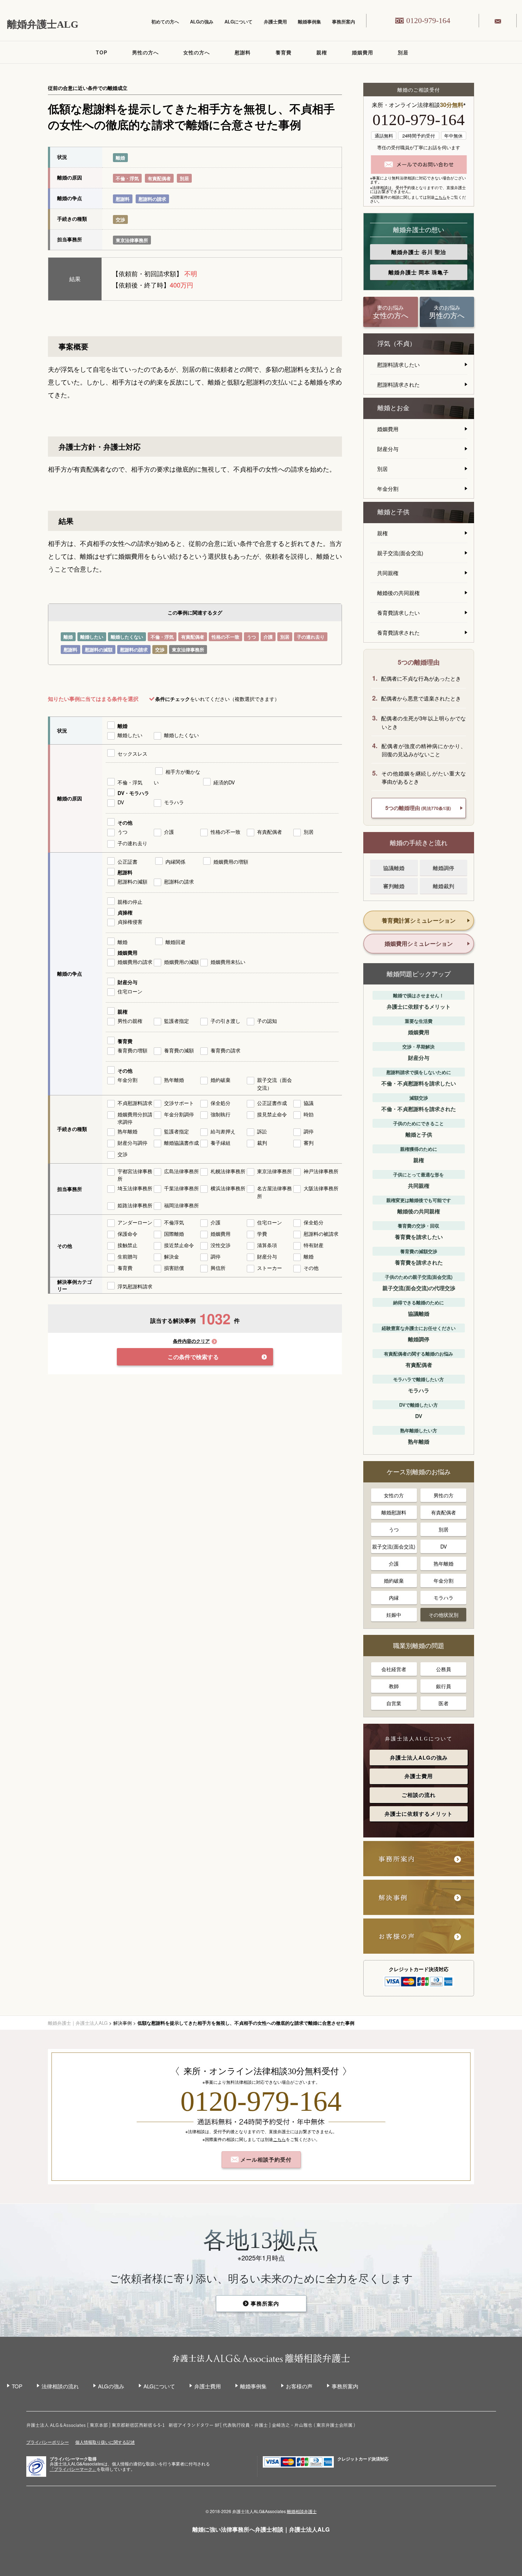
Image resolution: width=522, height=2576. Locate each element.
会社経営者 (394, 1669)
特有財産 (314, 1245)
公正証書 (127, 862)
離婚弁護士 (419, 252)
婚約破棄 (221, 1080)
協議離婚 (394, 868)
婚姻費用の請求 (135, 962)
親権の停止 (130, 902)
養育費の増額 (132, 1050)
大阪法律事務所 (321, 1188)
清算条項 (267, 1245)
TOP (102, 52)
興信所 (218, 1268)
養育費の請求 (225, 1050)
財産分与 (127, 982)
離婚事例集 (309, 22)
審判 (309, 1143)
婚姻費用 (363, 52)
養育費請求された (398, 632)
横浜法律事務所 (228, 1188)
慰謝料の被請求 (321, 1234)
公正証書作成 (272, 1103)
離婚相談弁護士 (302, 2511)
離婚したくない (127, 637)
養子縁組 (221, 1143)
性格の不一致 (225, 637)
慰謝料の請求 (152, 199)
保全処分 (221, 1103)
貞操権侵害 (130, 922)
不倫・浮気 (127, 178)
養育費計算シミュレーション (419, 920)
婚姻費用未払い (228, 962)
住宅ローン (130, 991)
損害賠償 (174, 1268)
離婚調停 (444, 868)
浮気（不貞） (397, 344)
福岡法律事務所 (181, 1205)
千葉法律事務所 (181, 1188)
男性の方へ (145, 52)
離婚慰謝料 (394, 1512)
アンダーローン (135, 1222)
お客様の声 (299, 2386)
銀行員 (444, 1686)
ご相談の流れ (419, 1795)
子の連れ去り (311, 637)
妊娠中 (394, 1615)
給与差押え (223, 1131)
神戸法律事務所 (321, 1171)
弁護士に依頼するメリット (419, 1814)
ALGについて (238, 22)
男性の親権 (130, 1021)
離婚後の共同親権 (398, 593)
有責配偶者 (159, 178)
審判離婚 (394, 886)
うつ (251, 637)
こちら (441, 197)
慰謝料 (243, 52)
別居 (403, 52)
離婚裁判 (444, 886)
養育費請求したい (398, 613)
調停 (309, 1131)
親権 (322, 52)
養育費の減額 (179, 1050)
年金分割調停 (179, 1114)
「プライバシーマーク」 (73, 2469)
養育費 (284, 52)
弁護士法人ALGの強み (419, 1757)
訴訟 (262, 1131)
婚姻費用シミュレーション (419, 943)
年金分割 (127, 1080)
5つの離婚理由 (418, 808)
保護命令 (127, 1234)
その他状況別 (444, 1615)
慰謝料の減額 (99, 650)
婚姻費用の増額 (231, 862)
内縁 (394, 1598)
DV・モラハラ (133, 793)
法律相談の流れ (60, 2386)
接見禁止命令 (272, 1114)
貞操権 (125, 912)
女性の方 (394, 1495)
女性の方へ (197, 52)
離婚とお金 (393, 408)
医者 (444, 1703)
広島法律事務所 (181, 1171)
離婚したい (92, 637)
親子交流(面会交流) (400, 553)
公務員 (444, 1669)
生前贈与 (127, 1256)
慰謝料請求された (398, 384)
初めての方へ (165, 22)
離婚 (120, 158)
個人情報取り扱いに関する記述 (105, 2442)
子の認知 (267, 1021)
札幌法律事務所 (228, 1171)
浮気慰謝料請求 (135, 1286)
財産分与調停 (132, 1143)
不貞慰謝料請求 (135, 1103)
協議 (309, 1103)
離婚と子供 (393, 512)
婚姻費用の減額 (181, 962)
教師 (394, 1686)
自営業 (394, 1703)
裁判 (262, 1143)
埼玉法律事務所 (135, 1188)
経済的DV (224, 782)
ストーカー (270, 1268)
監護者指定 (176, 1021)
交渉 (120, 219)
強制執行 (221, 1114)
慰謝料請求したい (398, 364)
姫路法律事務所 (135, 1205)
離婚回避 (175, 942)
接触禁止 (127, 1245)
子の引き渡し (225, 1021)
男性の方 (444, 1495)
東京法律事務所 (132, 240)
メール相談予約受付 (265, 2159)
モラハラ (174, 802)
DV (121, 802)
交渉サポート (179, 1103)
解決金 (172, 1256)
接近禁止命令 (179, 1245)
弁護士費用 (275, 22)
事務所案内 (344, 22)
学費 (262, 1234)
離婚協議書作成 (181, 1143)
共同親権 (388, 573)
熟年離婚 (174, 1080)
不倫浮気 (174, 1222)
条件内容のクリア (191, 1341)
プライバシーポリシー (48, 2442)
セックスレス (132, 753)
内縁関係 (175, 862)
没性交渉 (221, 1245)
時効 (309, 1114)
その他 (125, 822)
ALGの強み (202, 22)
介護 (268, 637)
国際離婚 (174, 1234)
